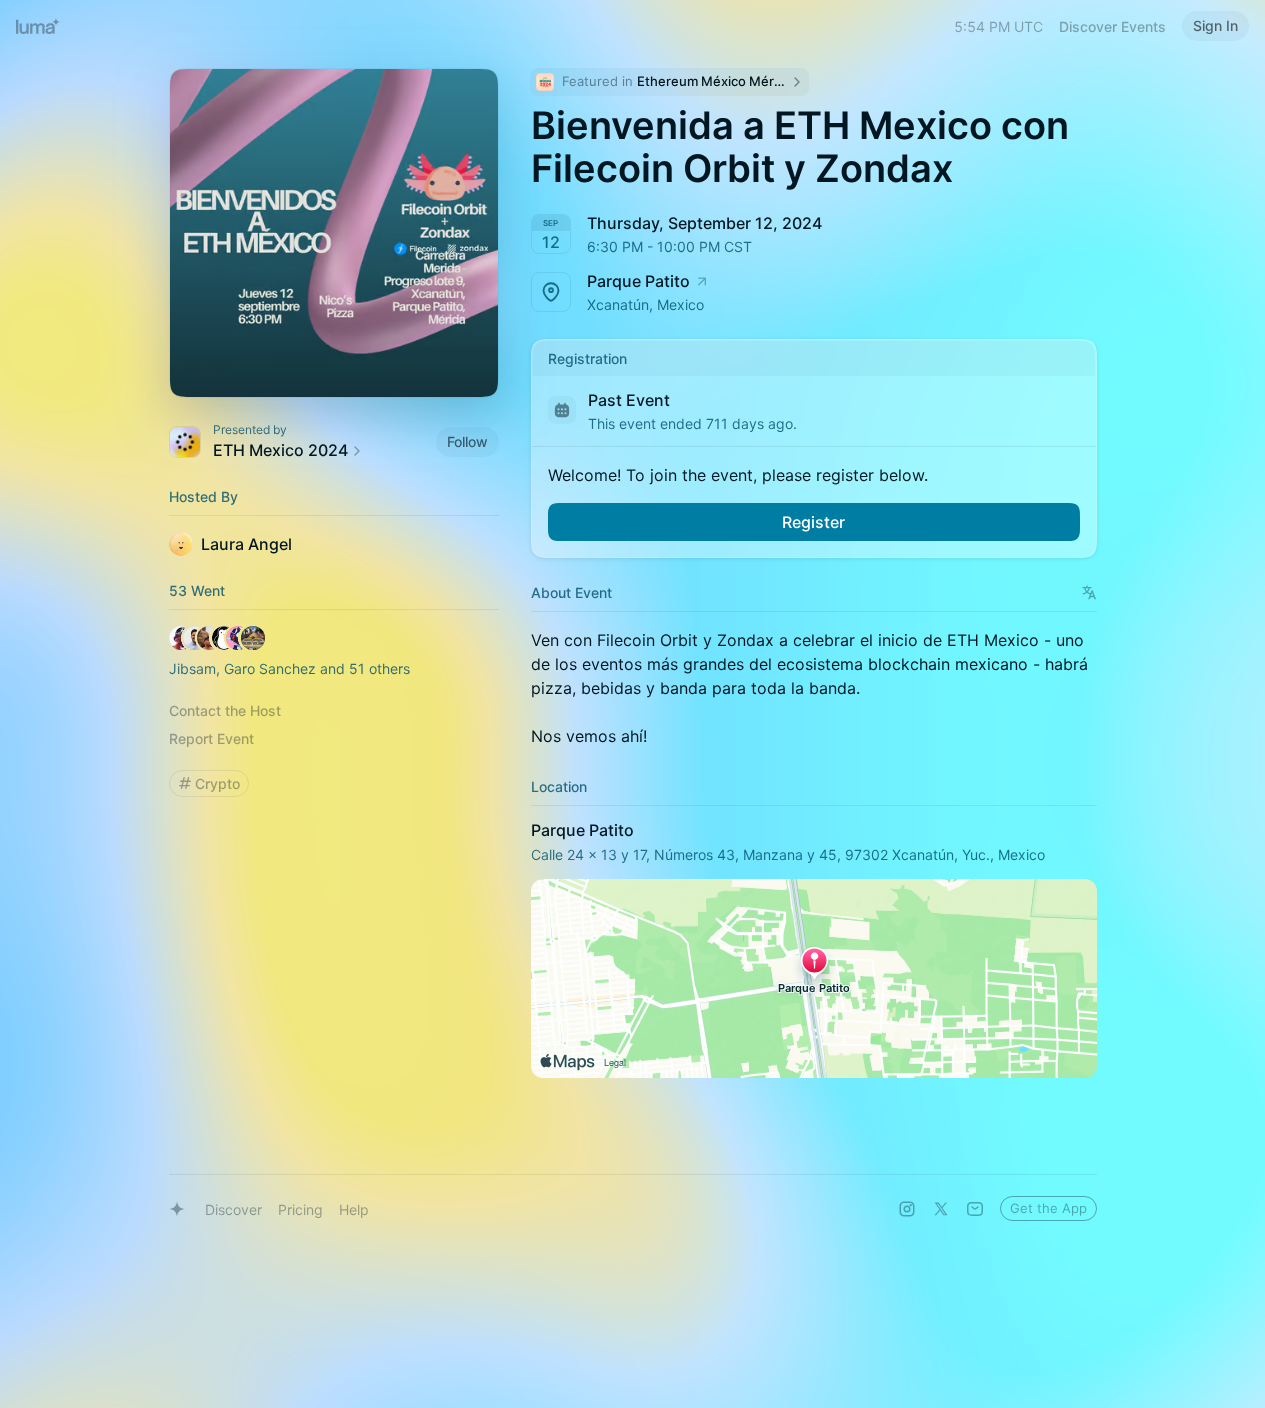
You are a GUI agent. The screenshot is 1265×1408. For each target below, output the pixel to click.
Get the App (1048, 1208)
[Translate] (1089, 592)
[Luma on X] (941, 1209)
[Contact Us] (975, 1209)
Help (354, 1209)
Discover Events (1112, 26)
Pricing (300, 1209)
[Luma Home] (38, 26)
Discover (233, 1209)
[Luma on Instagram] (907, 1209)
